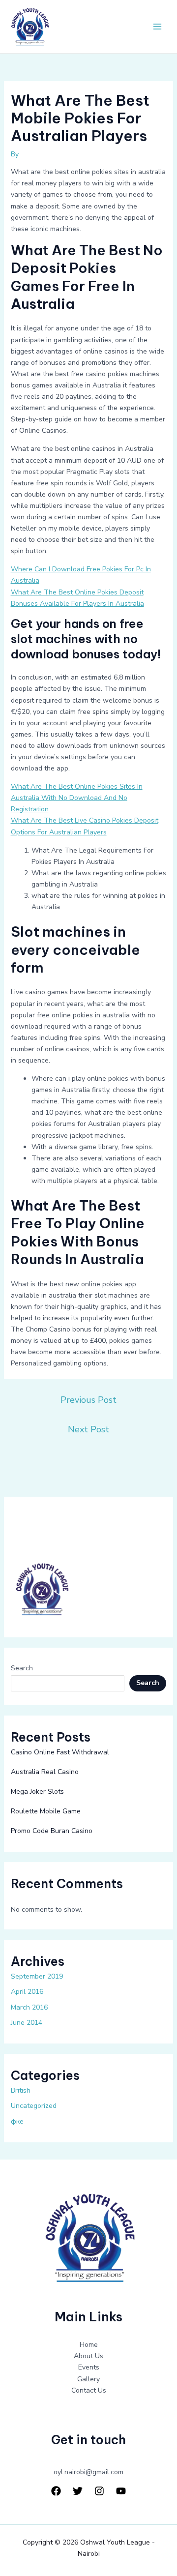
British (21, 2090)
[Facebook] (56, 2491)
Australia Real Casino (45, 1772)
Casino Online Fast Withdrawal (60, 1752)
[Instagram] (99, 2491)
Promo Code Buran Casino (52, 1831)
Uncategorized (34, 2106)
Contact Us (89, 2390)
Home (89, 2345)
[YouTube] (121, 2491)
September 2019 (37, 1976)
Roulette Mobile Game (46, 1811)
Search (22, 1668)
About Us (88, 2356)
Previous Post (88, 1400)
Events (89, 2367)
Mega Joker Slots (37, 1791)
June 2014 (27, 2023)
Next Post (88, 1429)
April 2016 (27, 1992)
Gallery (88, 2379)
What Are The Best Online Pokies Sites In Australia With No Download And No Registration (77, 798)
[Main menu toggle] (157, 27)
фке (17, 2121)
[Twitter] (78, 2491)
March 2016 (29, 2007)
